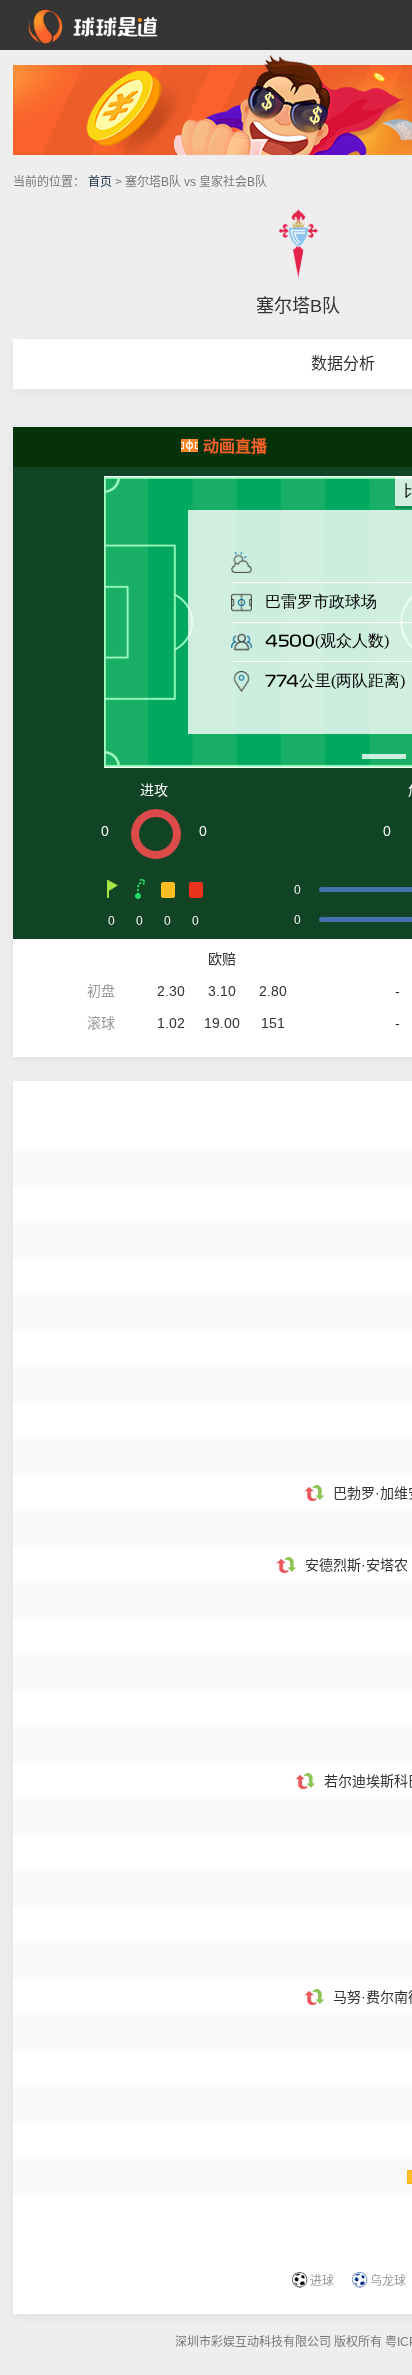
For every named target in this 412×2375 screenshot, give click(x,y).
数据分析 (343, 363)
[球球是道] (93, 24)
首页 (100, 182)
